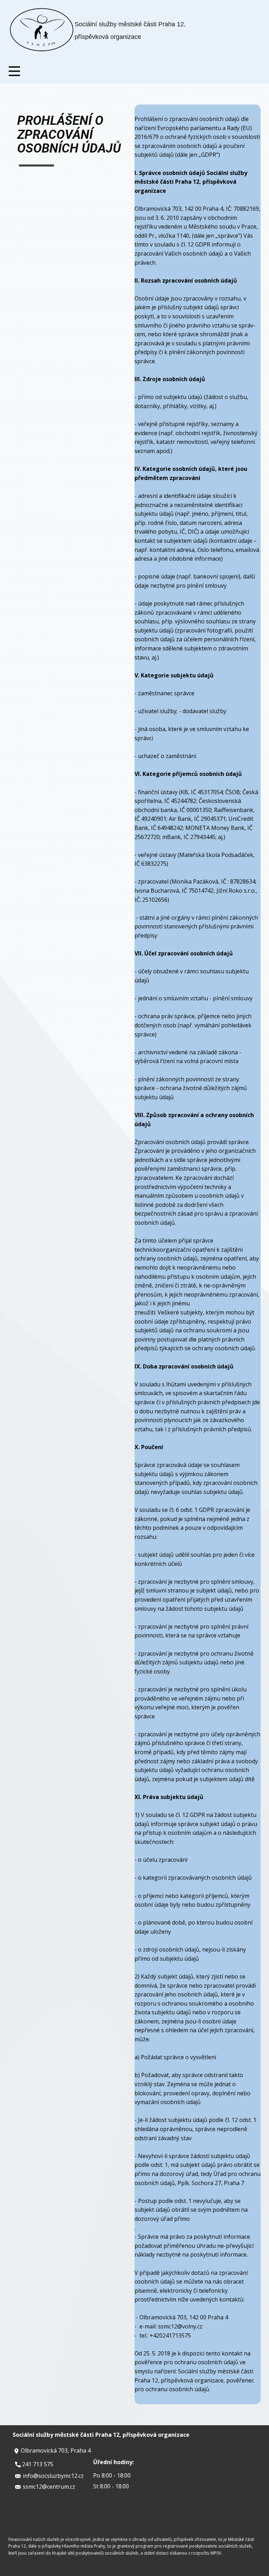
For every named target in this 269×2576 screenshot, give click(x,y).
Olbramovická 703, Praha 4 (55, 2450)
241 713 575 (37, 2464)
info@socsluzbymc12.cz (53, 2476)
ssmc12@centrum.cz (48, 2487)
